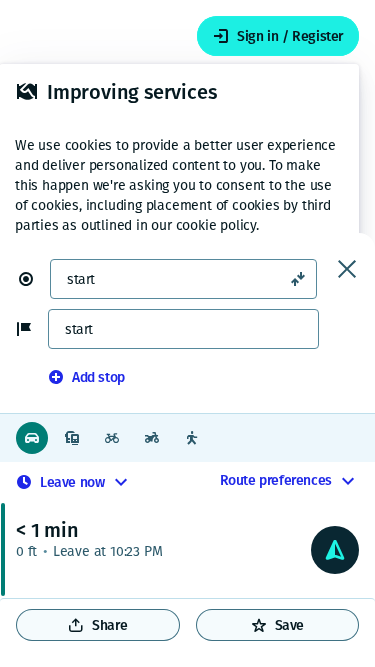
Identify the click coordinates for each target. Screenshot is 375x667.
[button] (34, 279)
